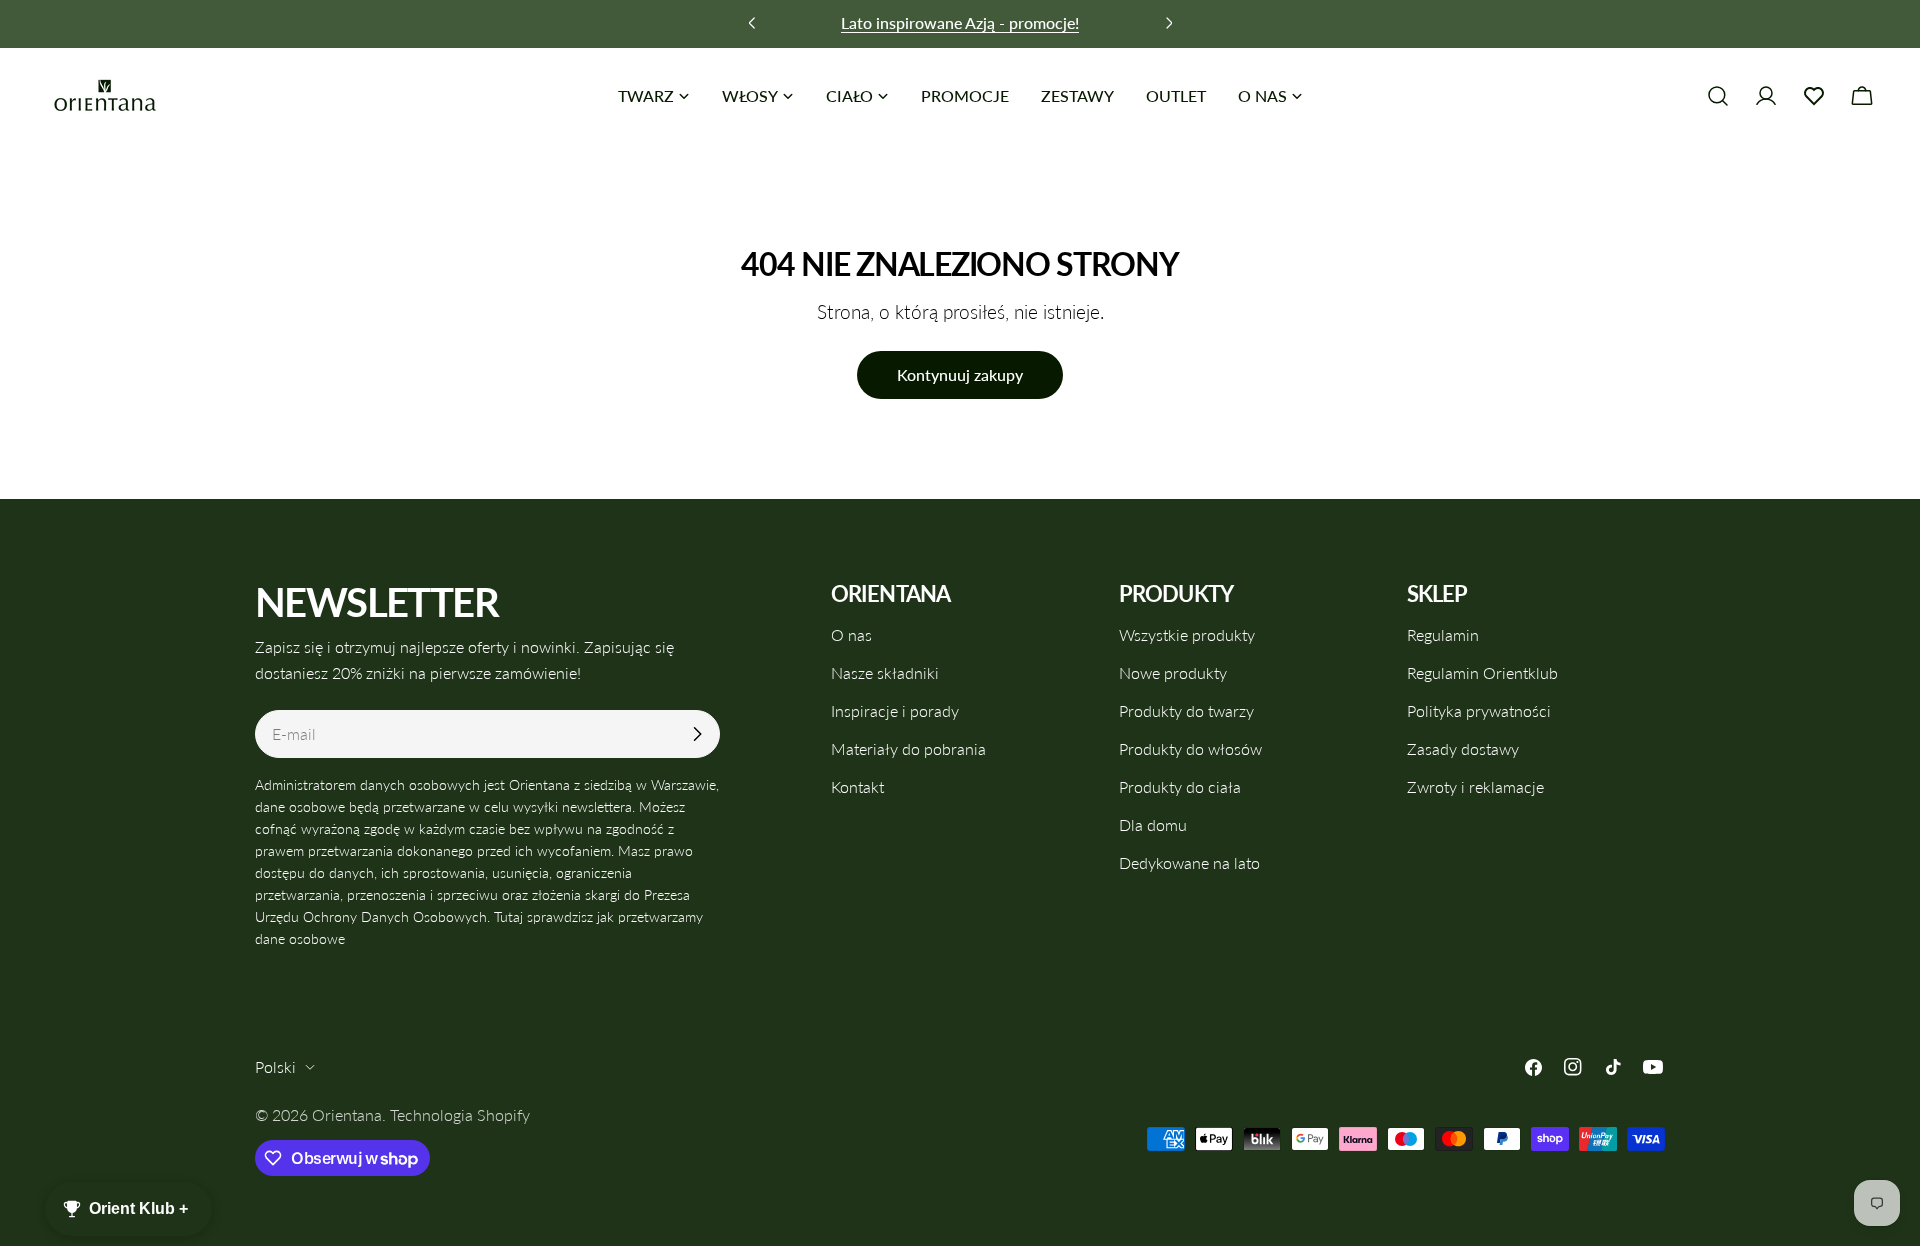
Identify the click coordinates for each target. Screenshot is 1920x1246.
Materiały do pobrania (908, 748)
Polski (275, 1066)
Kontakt (857, 786)
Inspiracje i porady (895, 710)
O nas (851, 634)
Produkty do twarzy (1186, 710)
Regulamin (1443, 634)
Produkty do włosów (1190, 748)
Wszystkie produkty (1187, 634)
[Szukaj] (1718, 96)
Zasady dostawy (1463, 748)
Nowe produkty (1173, 672)
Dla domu (1153, 824)
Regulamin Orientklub (1482, 672)
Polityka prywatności (1479, 710)
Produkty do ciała (1180, 786)
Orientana (347, 1114)
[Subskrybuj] (697, 734)
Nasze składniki (885, 672)
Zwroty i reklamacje (1475, 786)
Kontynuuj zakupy (960, 374)
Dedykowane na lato (1189, 862)
